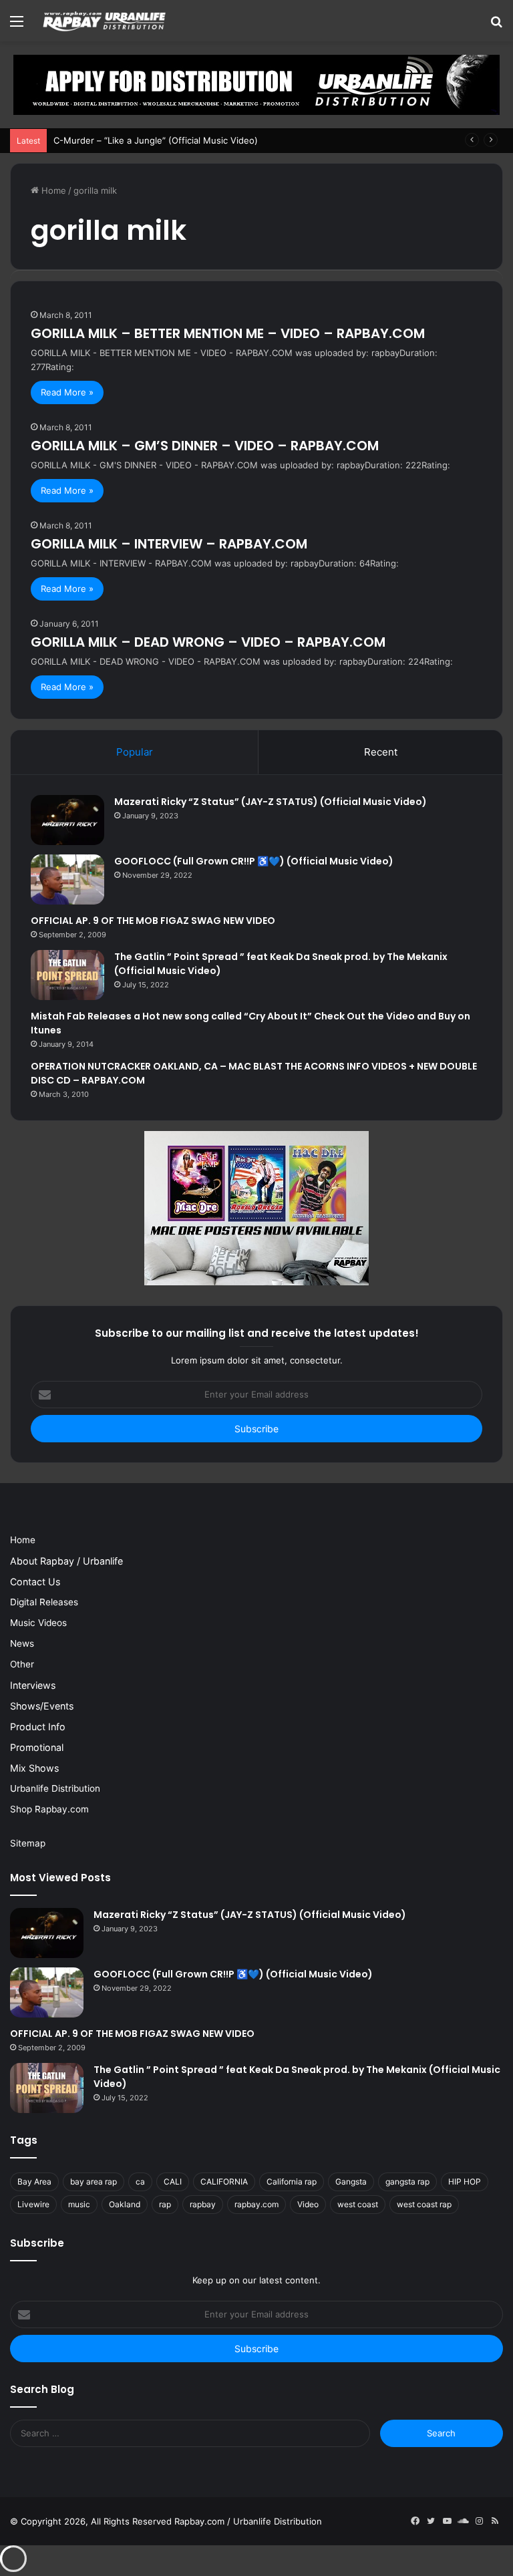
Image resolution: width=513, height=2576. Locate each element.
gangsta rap (407, 2182)
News (22, 1643)
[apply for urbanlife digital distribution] (256, 84)
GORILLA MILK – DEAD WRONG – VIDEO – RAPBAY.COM (208, 642)
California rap (292, 2182)
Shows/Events (42, 1706)
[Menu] (17, 26)
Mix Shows (34, 1768)
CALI (173, 2182)
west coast (358, 2204)
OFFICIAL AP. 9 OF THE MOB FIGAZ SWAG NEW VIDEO (153, 921)
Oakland (125, 2204)
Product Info (38, 1727)
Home (52, 190)
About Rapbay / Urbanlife (66, 1561)
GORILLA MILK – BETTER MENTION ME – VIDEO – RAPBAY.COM (228, 333)
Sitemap (28, 1843)
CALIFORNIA (224, 2182)
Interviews (33, 1685)
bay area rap (94, 2182)
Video (308, 2204)
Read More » (67, 392)
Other (22, 1664)
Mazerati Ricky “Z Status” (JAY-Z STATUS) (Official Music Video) (271, 802)
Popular (135, 752)
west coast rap (424, 2204)
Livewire (33, 2204)
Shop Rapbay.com (49, 1809)
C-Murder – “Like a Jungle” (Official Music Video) (156, 140)
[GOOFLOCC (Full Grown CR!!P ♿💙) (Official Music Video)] (67, 879)
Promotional (37, 1747)
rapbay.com (256, 2204)
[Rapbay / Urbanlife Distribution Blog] (104, 21)
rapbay (203, 2204)
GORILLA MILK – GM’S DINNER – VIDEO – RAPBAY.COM (205, 446)
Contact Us (35, 1582)
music (79, 2204)
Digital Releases (44, 1602)
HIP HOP (465, 2182)
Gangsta (351, 2182)
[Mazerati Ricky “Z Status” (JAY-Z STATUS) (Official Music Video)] (67, 820)
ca (140, 2182)
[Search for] (496, 26)
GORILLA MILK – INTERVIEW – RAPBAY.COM (169, 544)
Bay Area (34, 2182)
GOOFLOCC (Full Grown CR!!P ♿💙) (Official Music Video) (254, 861)
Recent (381, 752)
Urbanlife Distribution (55, 1788)
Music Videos (38, 1623)
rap (165, 2204)
